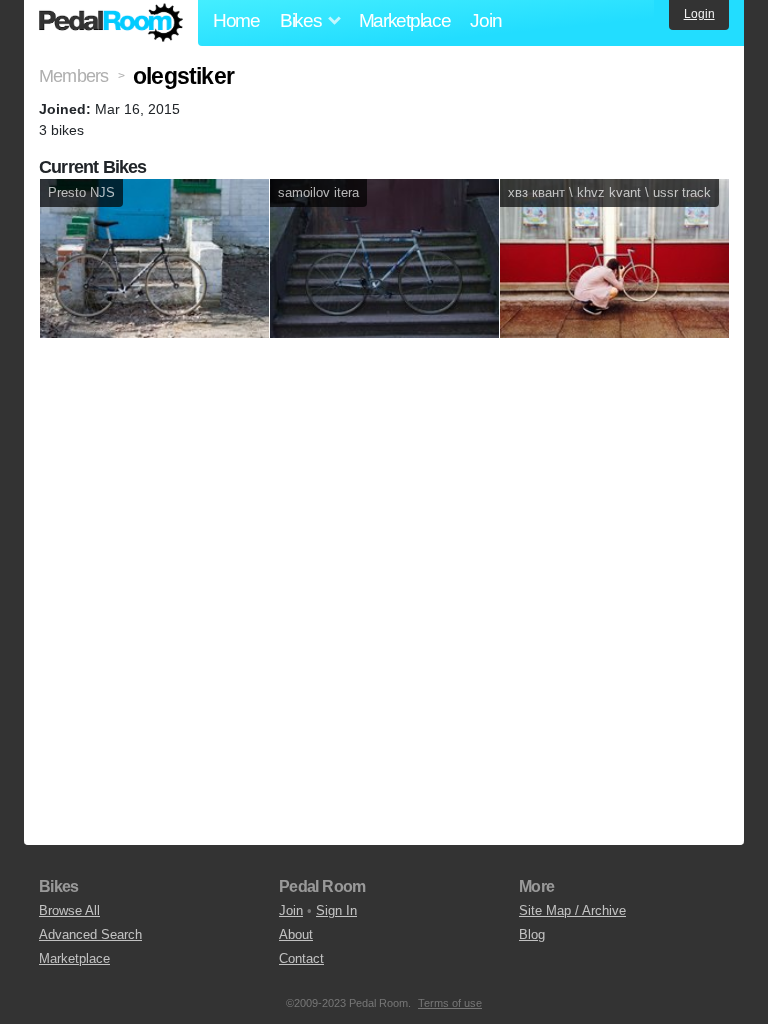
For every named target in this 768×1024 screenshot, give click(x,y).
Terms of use (450, 1003)
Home (236, 20)
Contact (301, 958)
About (296, 934)
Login (699, 14)
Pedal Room (111, 23)
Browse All (69, 910)
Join (485, 20)
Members (73, 76)
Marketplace (405, 20)
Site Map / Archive (572, 910)
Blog (532, 934)
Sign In (336, 910)
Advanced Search (90, 934)
